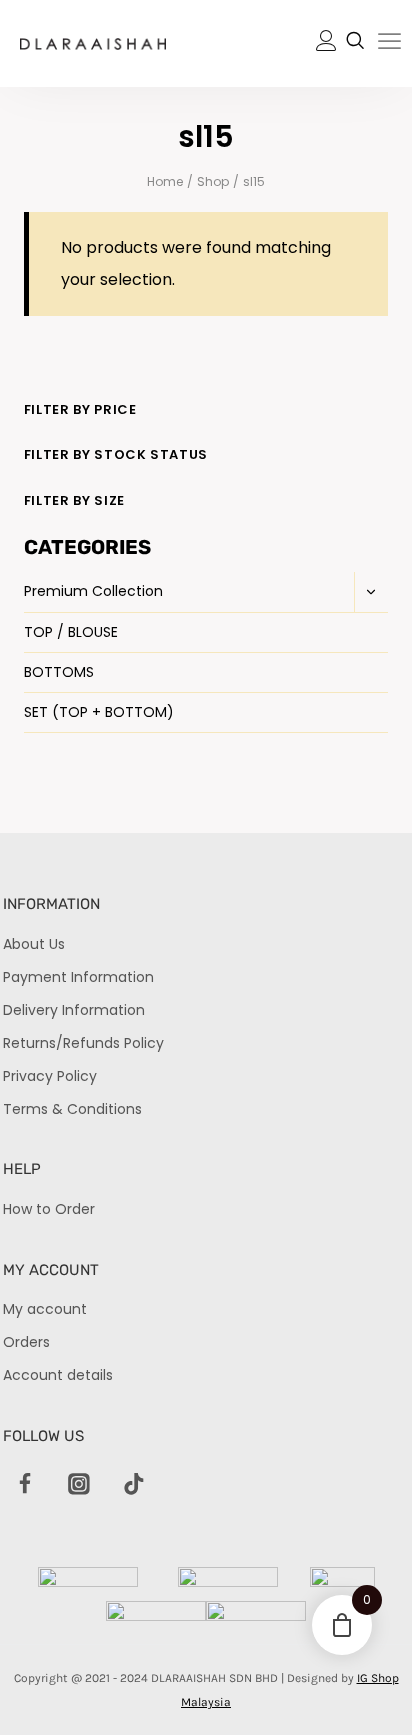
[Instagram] (80, 1485)
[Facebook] (25, 1485)
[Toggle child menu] (371, 592)
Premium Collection (93, 591)
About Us (34, 944)
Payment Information (78, 977)
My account (45, 1309)
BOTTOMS (59, 672)
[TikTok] (134, 1485)
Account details (58, 1375)
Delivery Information (74, 1010)
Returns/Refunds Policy (83, 1043)
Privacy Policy (50, 1076)
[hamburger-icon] (389, 44)
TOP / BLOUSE (71, 632)
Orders (26, 1342)
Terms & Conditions (72, 1109)
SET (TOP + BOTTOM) (99, 712)
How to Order (49, 1209)
